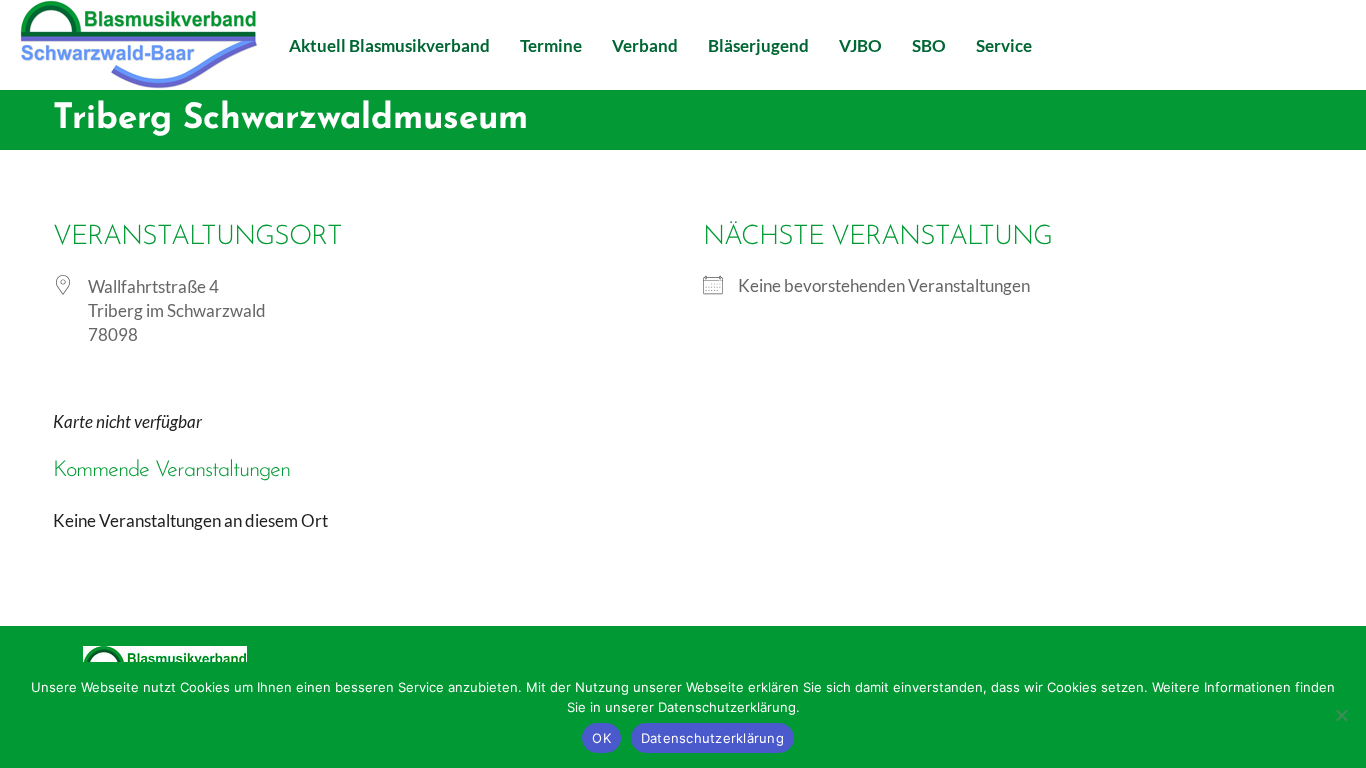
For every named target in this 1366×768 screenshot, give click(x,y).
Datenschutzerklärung (712, 738)
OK (601, 738)
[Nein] (1341, 715)
